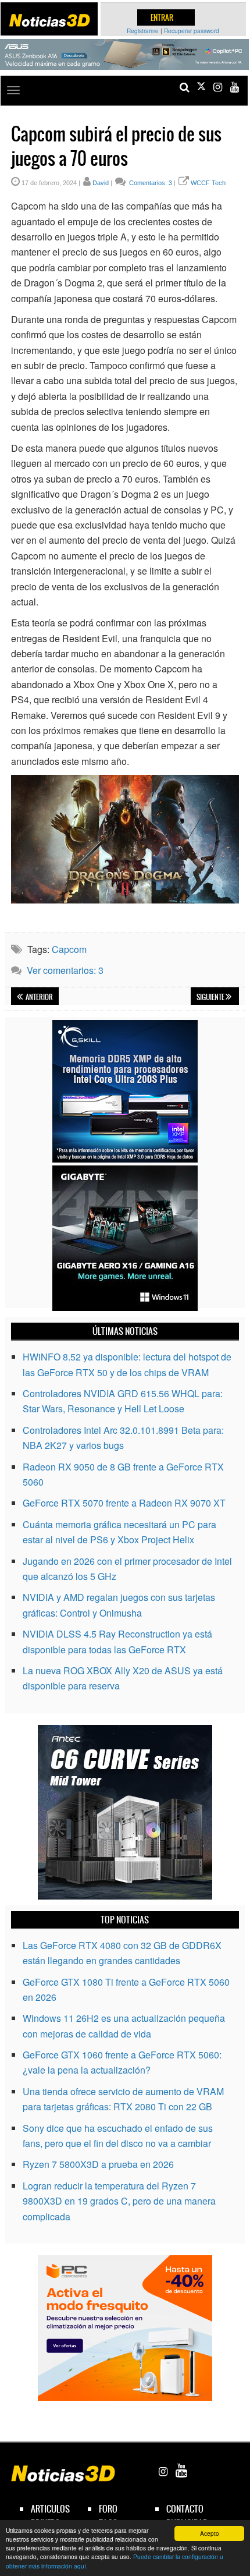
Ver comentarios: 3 (65, 970)
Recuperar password (192, 31)
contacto (185, 2509)
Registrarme (143, 31)
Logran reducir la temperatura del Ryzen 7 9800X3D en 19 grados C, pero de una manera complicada (119, 2201)
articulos (50, 2509)
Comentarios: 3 (150, 183)
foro (108, 2509)
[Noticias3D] (49, 20)
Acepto (210, 2533)
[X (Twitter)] (201, 87)
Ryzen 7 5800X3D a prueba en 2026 (98, 2164)
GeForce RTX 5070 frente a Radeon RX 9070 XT (124, 1503)
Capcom (69, 949)
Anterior (39, 997)
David (101, 183)
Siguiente (211, 997)
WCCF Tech (208, 183)
